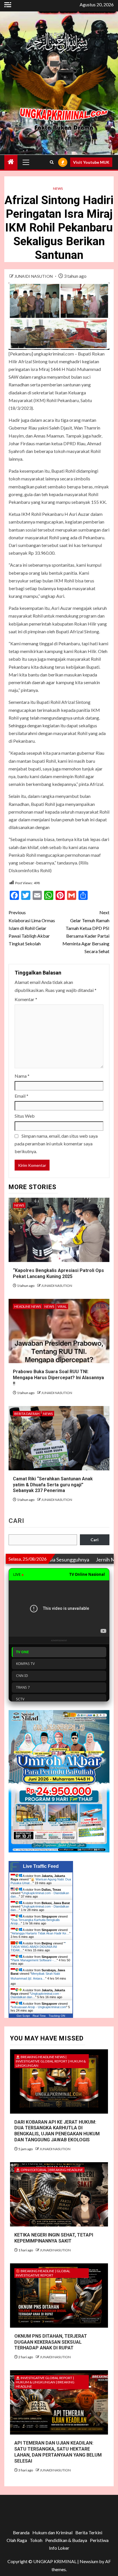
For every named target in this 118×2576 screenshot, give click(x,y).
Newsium (89, 2561)
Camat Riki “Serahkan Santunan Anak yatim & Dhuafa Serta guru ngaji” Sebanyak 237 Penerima (53, 1485)
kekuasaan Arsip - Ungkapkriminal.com (39, 2007)
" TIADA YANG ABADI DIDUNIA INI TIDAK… (38, 1947)
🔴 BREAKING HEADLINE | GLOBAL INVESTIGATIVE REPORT (43, 2273)
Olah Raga (17, 2540)
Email (21, 1096)
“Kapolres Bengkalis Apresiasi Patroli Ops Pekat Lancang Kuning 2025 (58, 1273)
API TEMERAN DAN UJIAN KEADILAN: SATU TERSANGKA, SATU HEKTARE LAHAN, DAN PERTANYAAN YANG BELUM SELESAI (58, 2452)
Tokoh (36, 2540)
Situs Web (25, 1116)
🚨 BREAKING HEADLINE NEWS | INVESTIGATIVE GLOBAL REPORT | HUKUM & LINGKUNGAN (51, 2061)
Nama (22, 1076)
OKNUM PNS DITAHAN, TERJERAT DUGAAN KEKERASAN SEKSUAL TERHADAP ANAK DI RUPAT (51, 2342)
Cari (16, 1521)
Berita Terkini (89, 2532)
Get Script (23, 2016)
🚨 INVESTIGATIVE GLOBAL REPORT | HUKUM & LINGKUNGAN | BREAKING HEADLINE (45, 2382)
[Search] (52, 162)
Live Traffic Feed (41, 1866)
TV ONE (22, 1652)
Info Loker (59, 2548)
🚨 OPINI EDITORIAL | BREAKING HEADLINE (49, 2170)
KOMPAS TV (25, 1664)
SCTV (20, 1699)
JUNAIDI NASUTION (34, 276)
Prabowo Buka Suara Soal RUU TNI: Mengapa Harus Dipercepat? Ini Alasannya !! (58, 1378)
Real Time (39, 2016)
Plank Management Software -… (34, 1960)
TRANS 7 (23, 1687)
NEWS (58, 188)
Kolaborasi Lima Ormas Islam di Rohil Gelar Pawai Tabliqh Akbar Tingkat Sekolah (32, 928)
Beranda (21, 2532)
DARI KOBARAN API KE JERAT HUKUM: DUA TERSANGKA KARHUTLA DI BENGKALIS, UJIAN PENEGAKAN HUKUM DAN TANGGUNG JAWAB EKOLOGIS (57, 2131)
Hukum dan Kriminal (52, 2532)
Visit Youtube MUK (91, 162)
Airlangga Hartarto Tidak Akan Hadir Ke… (41, 1933)
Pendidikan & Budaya (66, 2540)
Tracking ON (57, 2016)
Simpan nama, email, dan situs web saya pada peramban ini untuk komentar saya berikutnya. (56, 1144)
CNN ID (22, 1676)
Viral (62, 1306)
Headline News (28, 1306)
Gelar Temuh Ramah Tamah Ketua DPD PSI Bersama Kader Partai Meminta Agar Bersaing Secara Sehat (86, 932)
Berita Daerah (27, 1414)
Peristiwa (99, 2540)
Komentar (26, 999)
